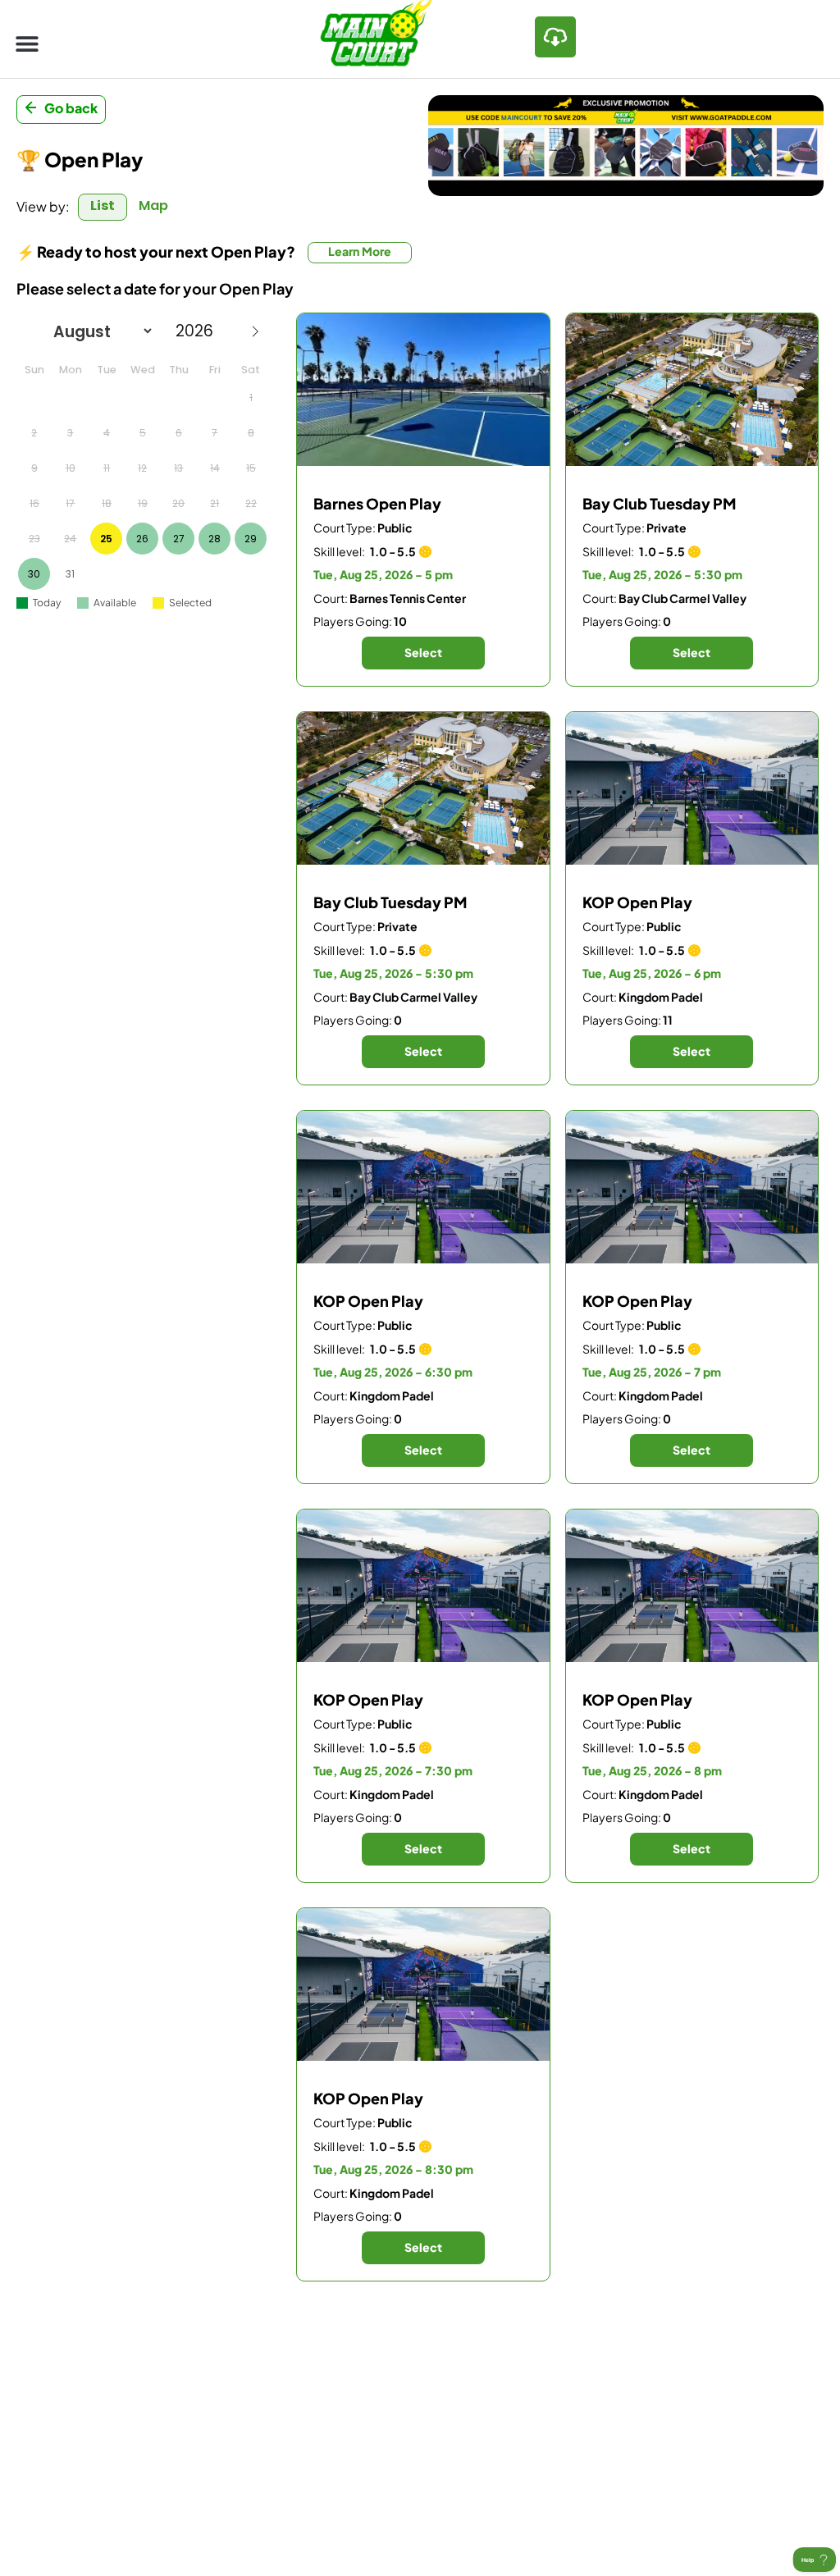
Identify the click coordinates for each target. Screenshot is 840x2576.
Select (423, 652)
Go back (71, 108)
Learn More (360, 251)
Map (153, 206)
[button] (27, 43)
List (103, 206)
